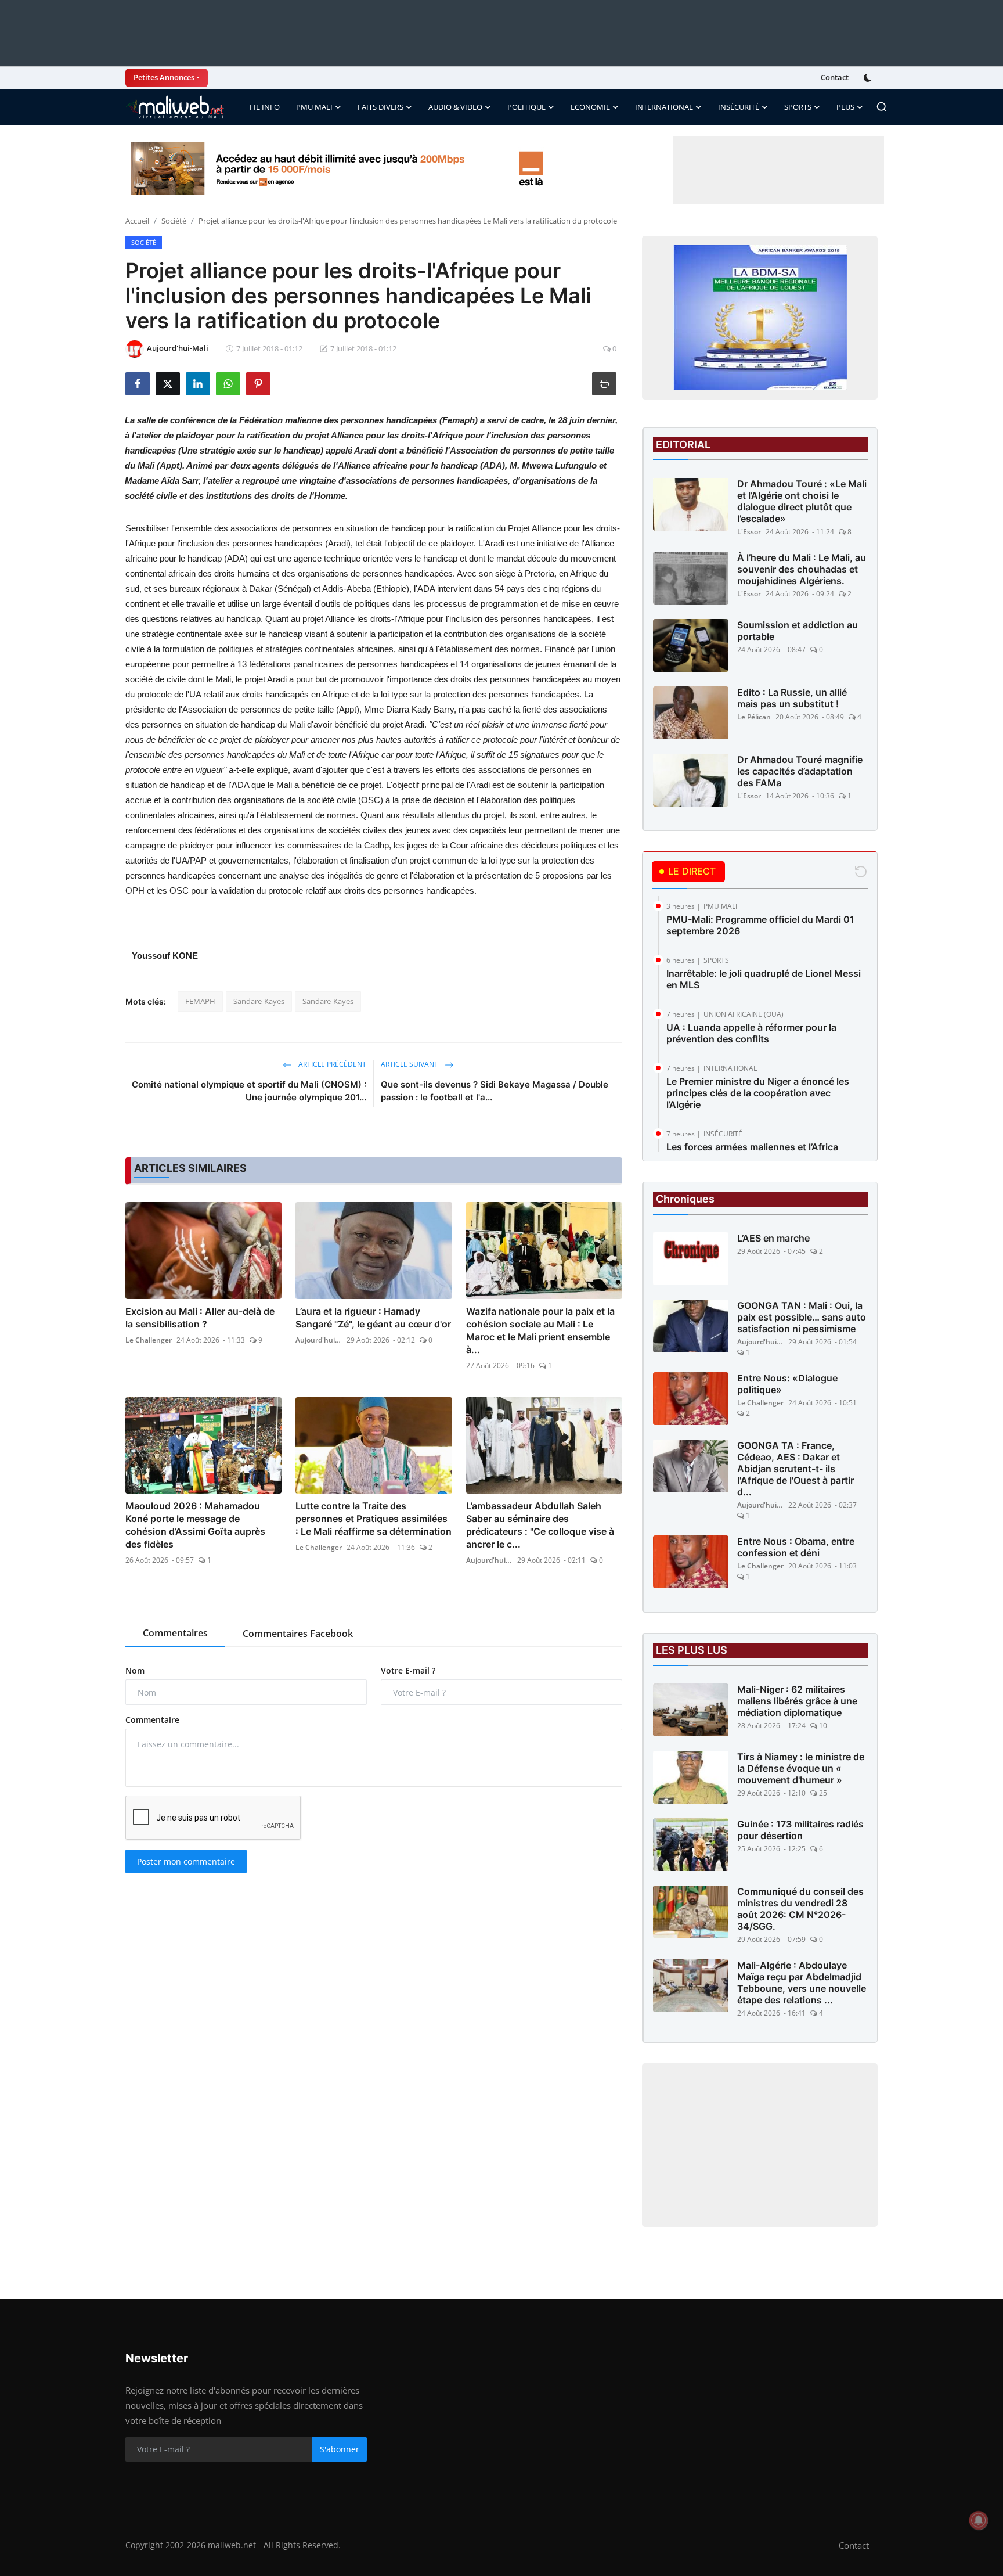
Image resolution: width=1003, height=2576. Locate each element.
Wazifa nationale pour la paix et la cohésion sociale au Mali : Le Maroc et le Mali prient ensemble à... (540, 1330)
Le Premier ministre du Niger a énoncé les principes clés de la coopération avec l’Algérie (758, 1093)
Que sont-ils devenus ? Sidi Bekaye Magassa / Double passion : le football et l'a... (495, 1091)
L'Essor (749, 532)
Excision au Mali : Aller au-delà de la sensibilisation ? (200, 1318)
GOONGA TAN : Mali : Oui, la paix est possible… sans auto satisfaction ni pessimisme (802, 1317)
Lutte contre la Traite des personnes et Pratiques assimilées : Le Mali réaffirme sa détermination (374, 1519)
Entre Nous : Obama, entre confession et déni (796, 1547)
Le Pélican (754, 717)
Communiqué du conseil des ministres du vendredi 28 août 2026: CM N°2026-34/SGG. (800, 1909)
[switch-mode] (869, 78)
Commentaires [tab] (175, 1633)
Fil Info (265, 107)
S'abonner (340, 2449)
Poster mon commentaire (186, 1861)
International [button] (664, 107)
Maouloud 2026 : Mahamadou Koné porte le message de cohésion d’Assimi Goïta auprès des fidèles (195, 1525)
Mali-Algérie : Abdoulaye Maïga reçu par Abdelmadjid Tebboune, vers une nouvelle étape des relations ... (802, 1983)
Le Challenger (149, 1340)
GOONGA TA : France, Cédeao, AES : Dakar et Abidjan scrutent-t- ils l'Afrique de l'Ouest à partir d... (795, 1469)
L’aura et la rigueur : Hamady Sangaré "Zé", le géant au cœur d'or (373, 1318)
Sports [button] (798, 107)
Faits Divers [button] (380, 107)
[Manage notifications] (979, 2520)
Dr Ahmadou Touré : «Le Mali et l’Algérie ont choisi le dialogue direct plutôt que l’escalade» (802, 501)
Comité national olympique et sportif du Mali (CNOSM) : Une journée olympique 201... (249, 1091)
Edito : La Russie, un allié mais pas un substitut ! (792, 698)
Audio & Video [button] (455, 107)
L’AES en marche (773, 1238)
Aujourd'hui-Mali (319, 1340)
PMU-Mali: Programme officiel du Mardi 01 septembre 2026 (760, 925)
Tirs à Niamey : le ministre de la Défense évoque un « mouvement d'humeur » (801, 1768)
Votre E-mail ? (408, 1670)
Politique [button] (526, 107)
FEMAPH (200, 1001)
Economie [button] (590, 107)
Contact (835, 77)
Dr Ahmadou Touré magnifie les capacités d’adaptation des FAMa (800, 771)
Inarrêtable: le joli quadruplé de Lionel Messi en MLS (764, 979)
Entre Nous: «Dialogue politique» (787, 1384)
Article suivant (410, 1064)
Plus (845, 107)
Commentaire (152, 1720)
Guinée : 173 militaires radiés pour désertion (800, 1830)
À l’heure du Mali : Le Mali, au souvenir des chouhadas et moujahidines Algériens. (802, 569)
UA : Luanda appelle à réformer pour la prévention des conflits (751, 1033)
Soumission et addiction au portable (798, 631)
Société (174, 221)
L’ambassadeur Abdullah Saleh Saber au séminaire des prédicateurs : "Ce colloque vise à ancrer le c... (540, 1525)
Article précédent (331, 1064)
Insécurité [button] (739, 107)
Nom (135, 1670)
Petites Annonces (164, 77)
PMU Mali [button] (314, 107)
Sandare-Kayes (259, 1001)
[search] (882, 107)
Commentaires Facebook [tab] (298, 1634)
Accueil (137, 221)
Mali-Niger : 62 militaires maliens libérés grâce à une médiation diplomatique (797, 1701)
